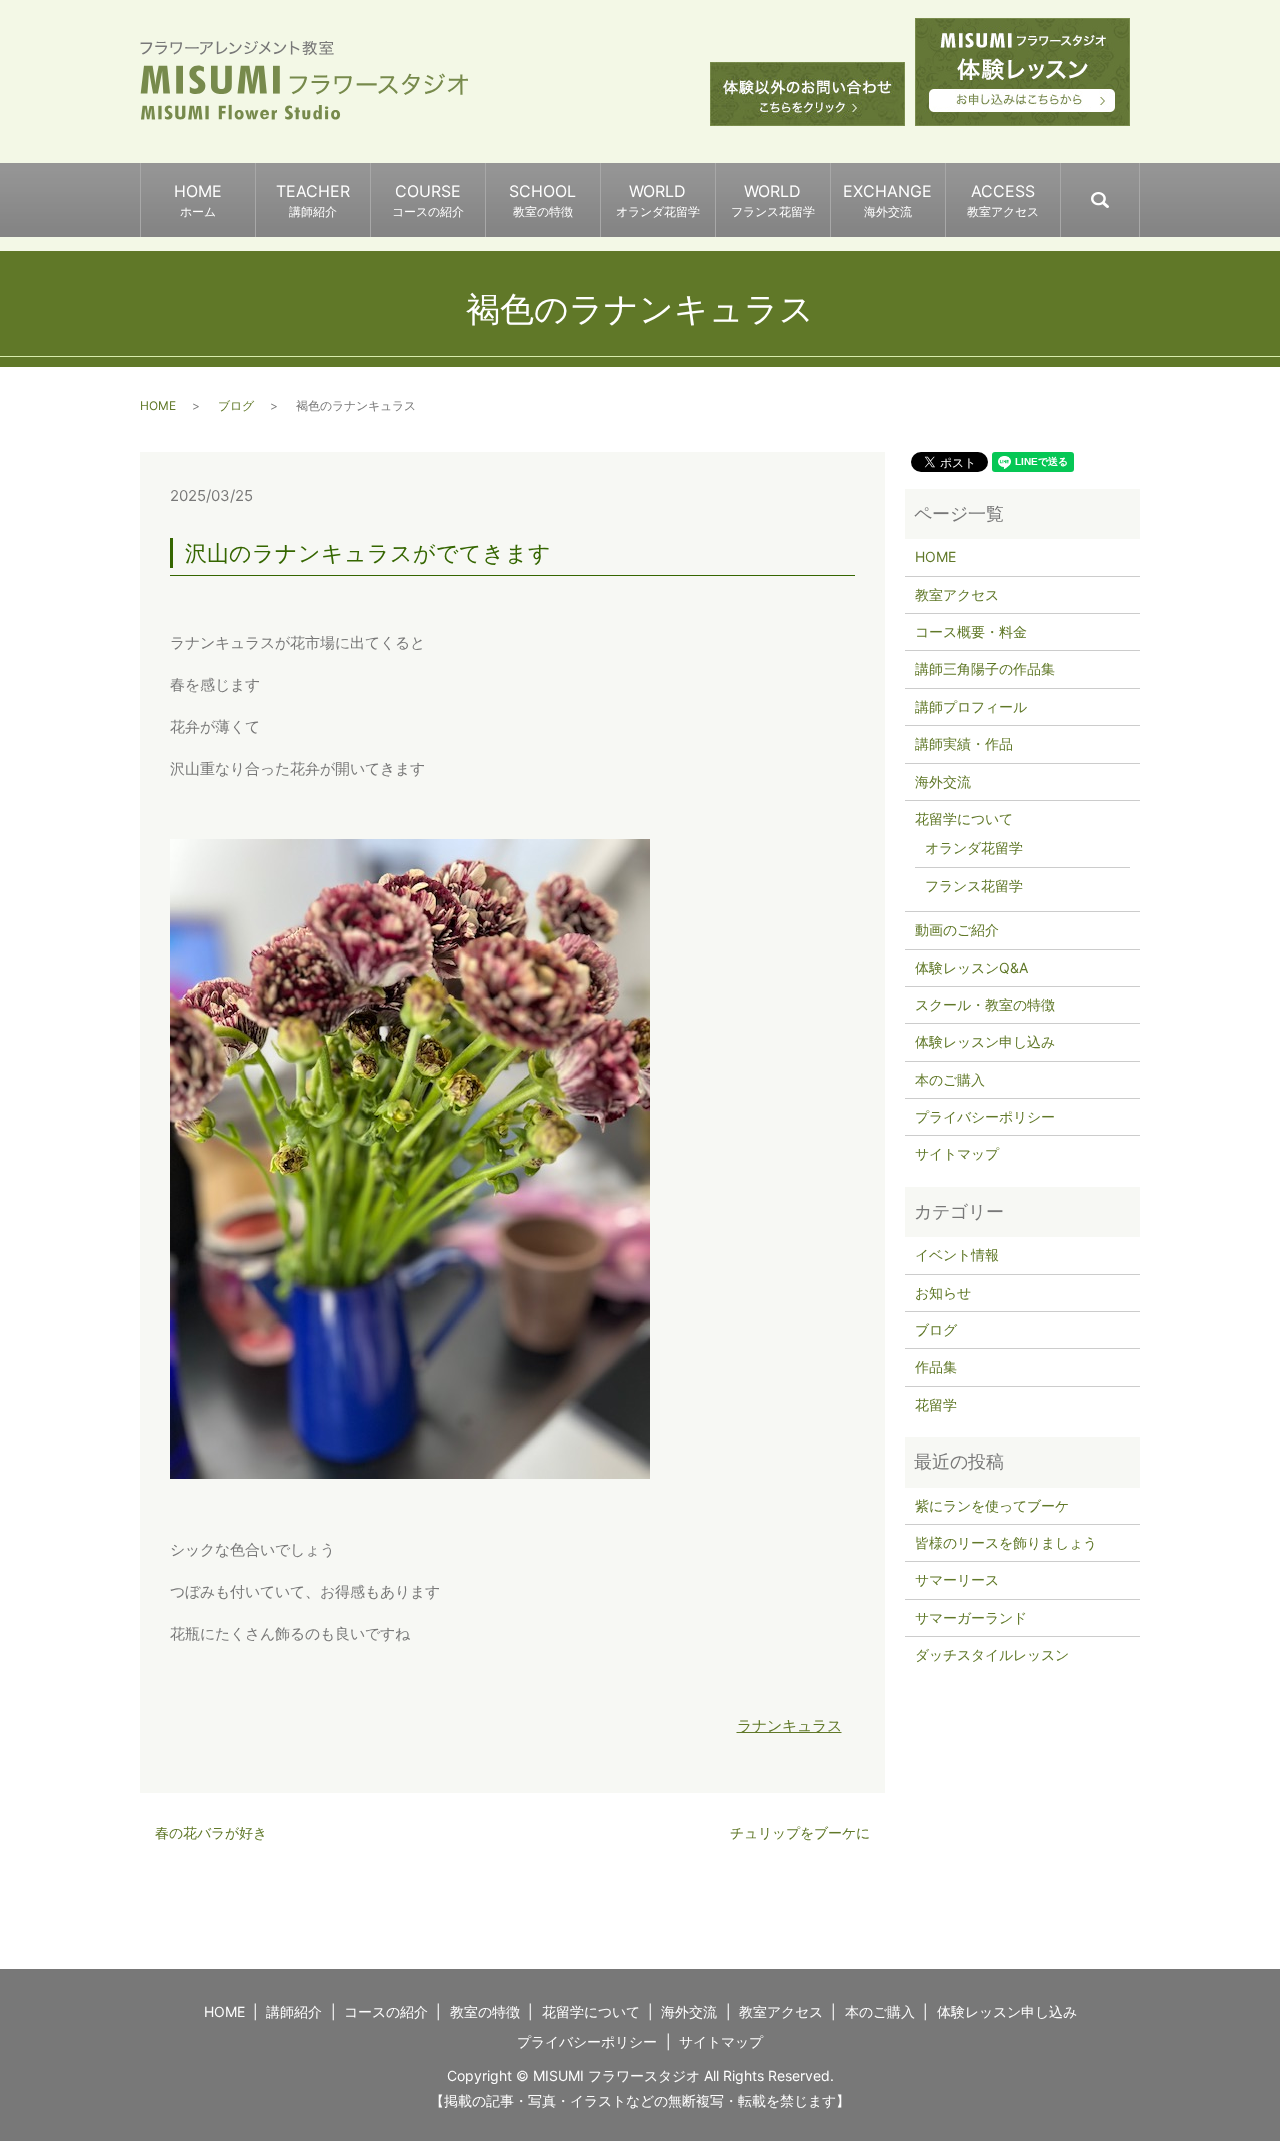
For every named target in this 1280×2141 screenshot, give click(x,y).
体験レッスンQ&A (971, 967)
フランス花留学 (974, 885)
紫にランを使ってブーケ (992, 1505)
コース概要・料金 (971, 631)
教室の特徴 (485, 2011)
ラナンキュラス (789, 1725)
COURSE (428, 200)
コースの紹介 (386, 2011)
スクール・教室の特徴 (985, 1004)
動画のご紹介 (957, 929)
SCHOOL (542, 200)
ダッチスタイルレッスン (992, 1654)
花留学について (964, 818)
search (1138, 191)
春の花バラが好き (211, 1832)
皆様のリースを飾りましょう (1006, 1542)
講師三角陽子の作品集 (985, 668)
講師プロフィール (971, 706)
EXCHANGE (887, 200)
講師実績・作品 (964, 743)
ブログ (236, 405)
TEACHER (313, 200)
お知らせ (943, 1292)
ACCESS (1003, 200)
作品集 (936, 1366)
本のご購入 (950, 1079)
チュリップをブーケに (800, 1832)
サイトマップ (957, 1153)
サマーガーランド (971, 1617)
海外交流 (943, 781)
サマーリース (957, 1579)
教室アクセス (957, 594)
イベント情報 (957, 1254)
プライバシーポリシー (985, 1116)
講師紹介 (294, 2011)
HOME (198, 200)
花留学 (936, 1404)
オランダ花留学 (974, 847)
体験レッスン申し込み (985, 1041)
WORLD (658, 200)
